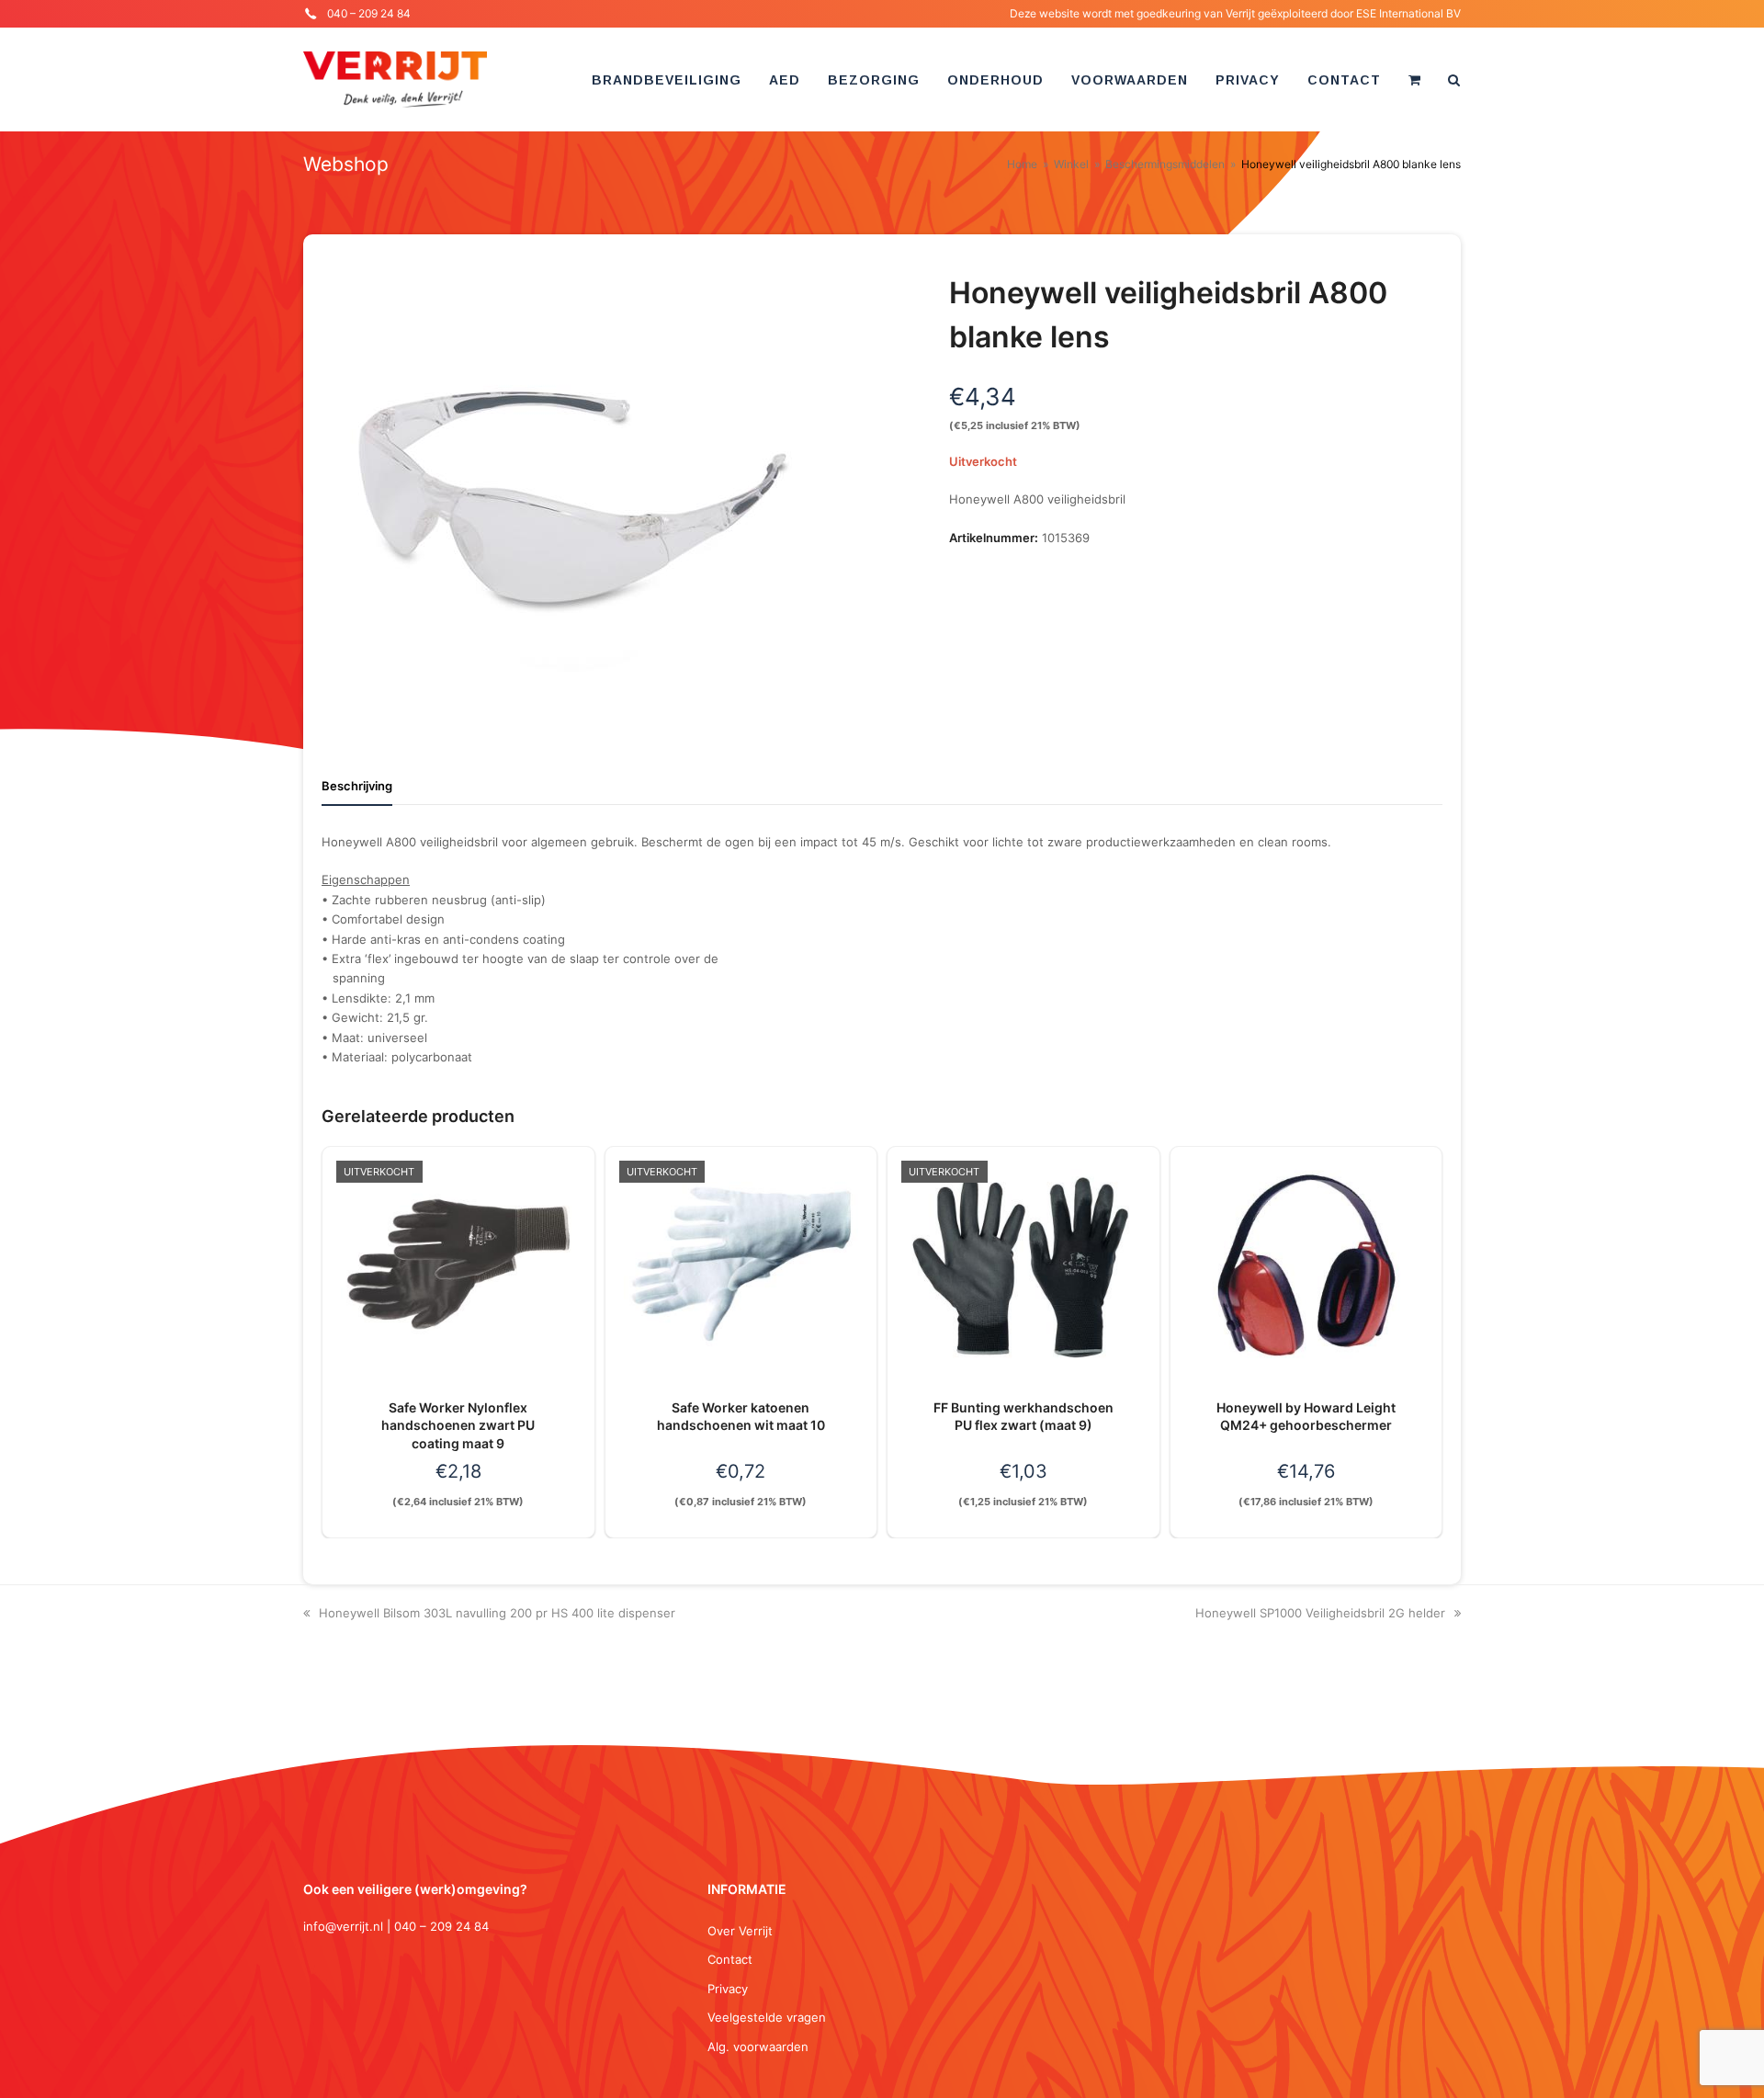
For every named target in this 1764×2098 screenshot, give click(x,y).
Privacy (728, 1989)
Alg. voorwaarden (758, 2047)
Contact (730, 1959)
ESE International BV (1408, 13)
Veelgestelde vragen (767, 2017)
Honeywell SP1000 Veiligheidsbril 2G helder (1320, 1613)
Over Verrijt (740, 1931)
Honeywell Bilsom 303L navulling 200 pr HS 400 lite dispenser (497, 1613)
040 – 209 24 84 (369, 13)
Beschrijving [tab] (357, 786)
